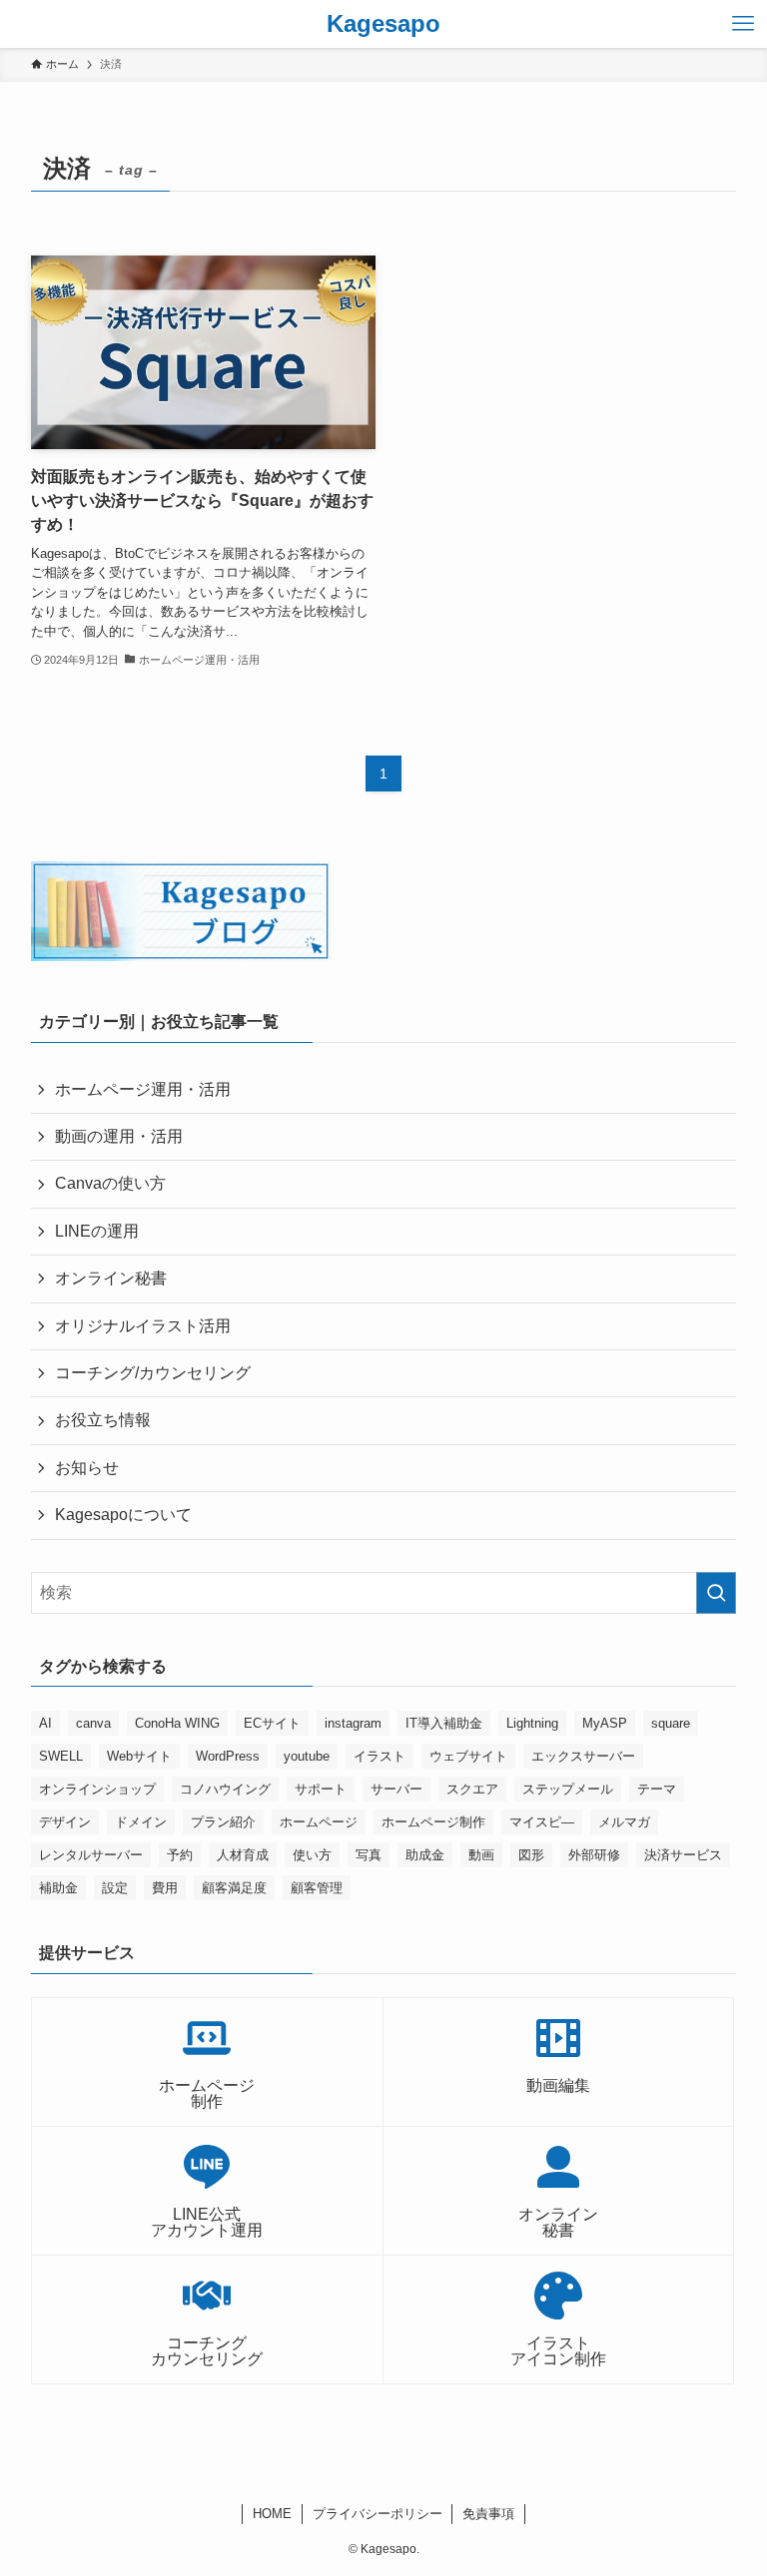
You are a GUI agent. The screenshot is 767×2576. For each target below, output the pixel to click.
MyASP (605, 1723)
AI (45, 1723)
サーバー (396, 1789)
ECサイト (272, 1723)
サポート (321, 1789)
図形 (531, 1855)
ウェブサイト (468, 1756)
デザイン (65, 1822)
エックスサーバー (583, 1756)
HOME (272, 2514)
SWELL (61, 1756)
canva (93, 1723)
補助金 (58, 1888)
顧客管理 (317, 1888)
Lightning (532, 1723)
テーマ (657, 1789)
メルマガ (624, 1822)
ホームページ (319, 1822)
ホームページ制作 (433, 1822)
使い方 (312, 1855)
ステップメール (568, 1789)
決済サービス (683, 1855)
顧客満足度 (234, 1888)
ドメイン (141, 1822)
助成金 (425, 1855)
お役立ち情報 (103, 1420)
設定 (115, 1888)
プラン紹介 (223, 1822)
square (671, 1723)
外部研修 (594, 1855)
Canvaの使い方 (110, 1183)
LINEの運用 (97, 1231)
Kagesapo (383, 24)
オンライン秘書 (111, 1278)
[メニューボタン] (743, 24)
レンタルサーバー (91, 1855)
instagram (353, 1723)
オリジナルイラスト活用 (143, 1326)
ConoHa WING (177, 1723)
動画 (481, 1855)
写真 (369, 1855)
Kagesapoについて (123, 1515)
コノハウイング (225, 1789)
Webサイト (139, 1756)
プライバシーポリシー (378, 2514)
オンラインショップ (97, 1789)
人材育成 (243, 1855)
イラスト (380, 1756)
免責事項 (488, 2514)
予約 (180, 1855)
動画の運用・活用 (119, 1136)
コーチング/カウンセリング (153, 1373)
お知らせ (87, 1468)
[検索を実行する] (716, 1593)
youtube (307, 1756)
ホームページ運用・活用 (143, 1089)
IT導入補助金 (444, 1723)
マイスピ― (542, 1822)
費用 (165, 1888)
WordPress (228, 1756)
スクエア (472, 1789)
